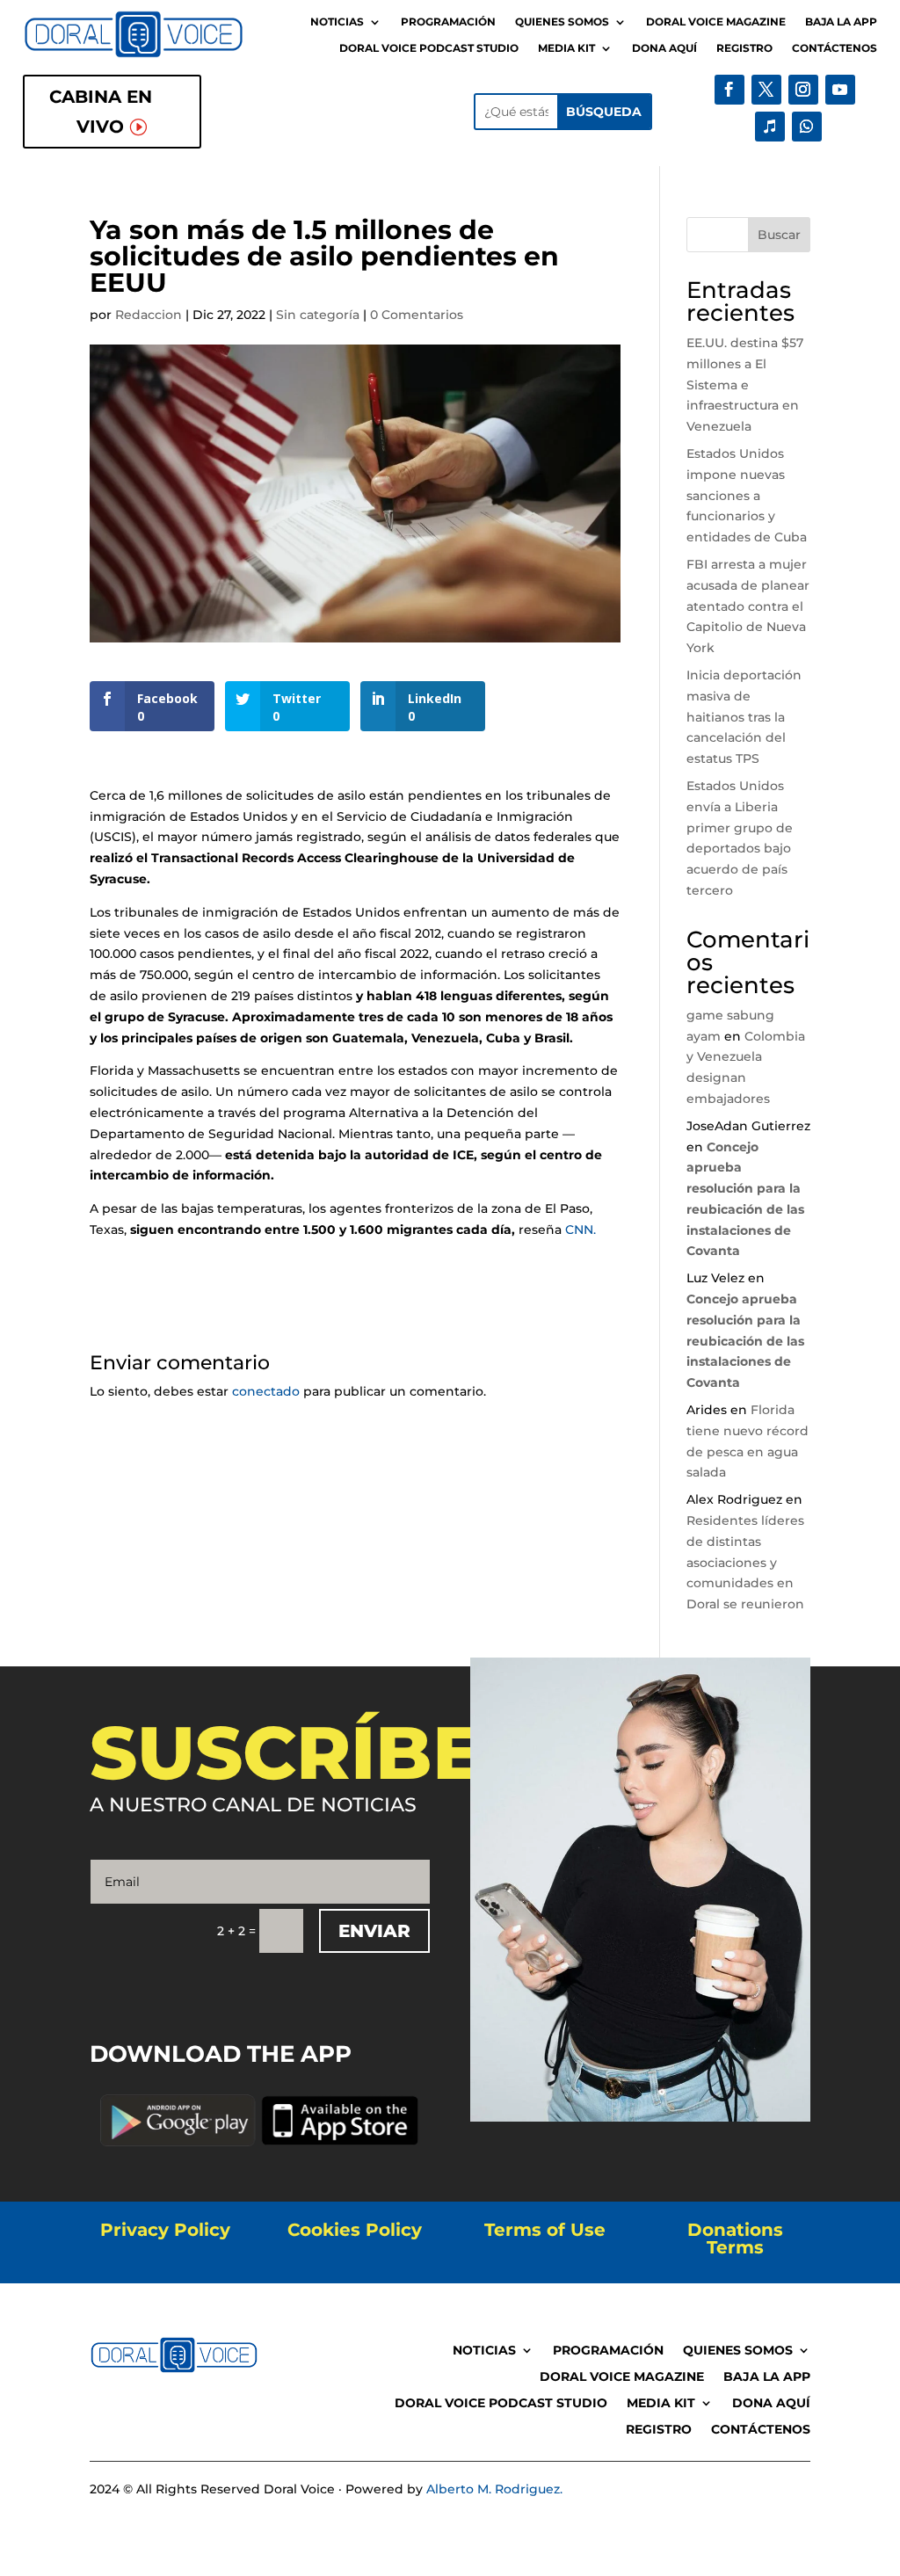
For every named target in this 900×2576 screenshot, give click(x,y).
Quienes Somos (562, 22)
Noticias (337, 22)
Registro (744, 48)
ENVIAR (374, 1931)
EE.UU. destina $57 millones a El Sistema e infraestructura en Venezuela (745, 385)
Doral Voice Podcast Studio (429, 48)
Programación (448, 22)
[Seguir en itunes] (770, 127)
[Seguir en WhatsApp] (807, 127)
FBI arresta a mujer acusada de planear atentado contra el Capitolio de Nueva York (748, 606)
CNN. (582, 1230)
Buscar (779, 235)
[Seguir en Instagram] (803, 90)
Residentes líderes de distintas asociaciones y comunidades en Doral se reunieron (745, 1562)
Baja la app (841, 22)
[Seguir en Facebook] (729, 90)
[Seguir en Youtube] (840, 90)
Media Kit (566, 48)
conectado (266, 1391)
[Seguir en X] (766, 90)
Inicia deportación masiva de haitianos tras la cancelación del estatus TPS (744, 717)
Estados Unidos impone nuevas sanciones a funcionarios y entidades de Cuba (747, 495)
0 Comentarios (417, 315)
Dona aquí (664, 48)
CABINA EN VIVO (101, 112)
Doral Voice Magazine (716, 22)
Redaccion (149, 315)
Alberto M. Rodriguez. (494, 2489)
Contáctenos (835, 48)
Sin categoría (318, 315)
